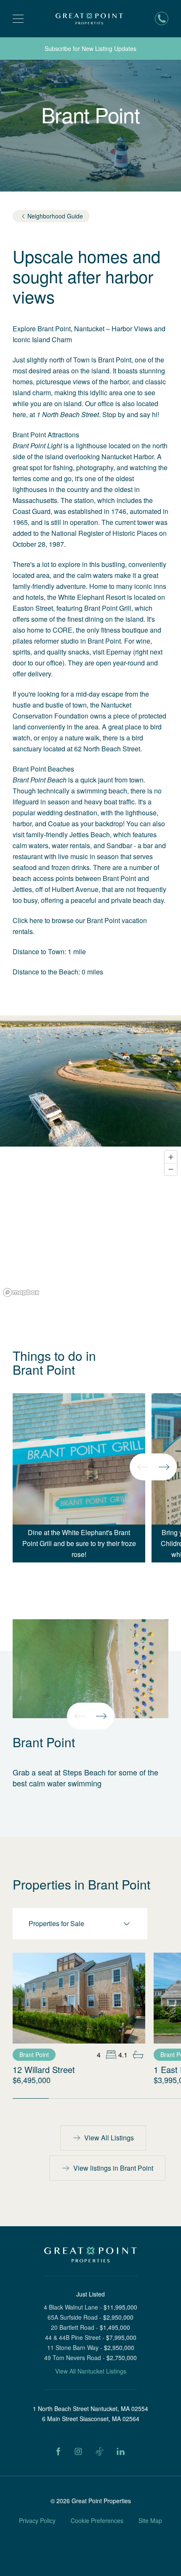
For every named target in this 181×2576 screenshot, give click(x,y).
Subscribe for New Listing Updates (90, 48)
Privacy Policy (37, 2520)
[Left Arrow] (143, 1467)
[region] (90, 1223)
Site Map (150, 2520)
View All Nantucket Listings (91, 2371)
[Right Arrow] (164, 1467)
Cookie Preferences (97, 2520)
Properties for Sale (56, 1923)
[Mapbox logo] (21, 1292)
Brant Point (34, 2054)
